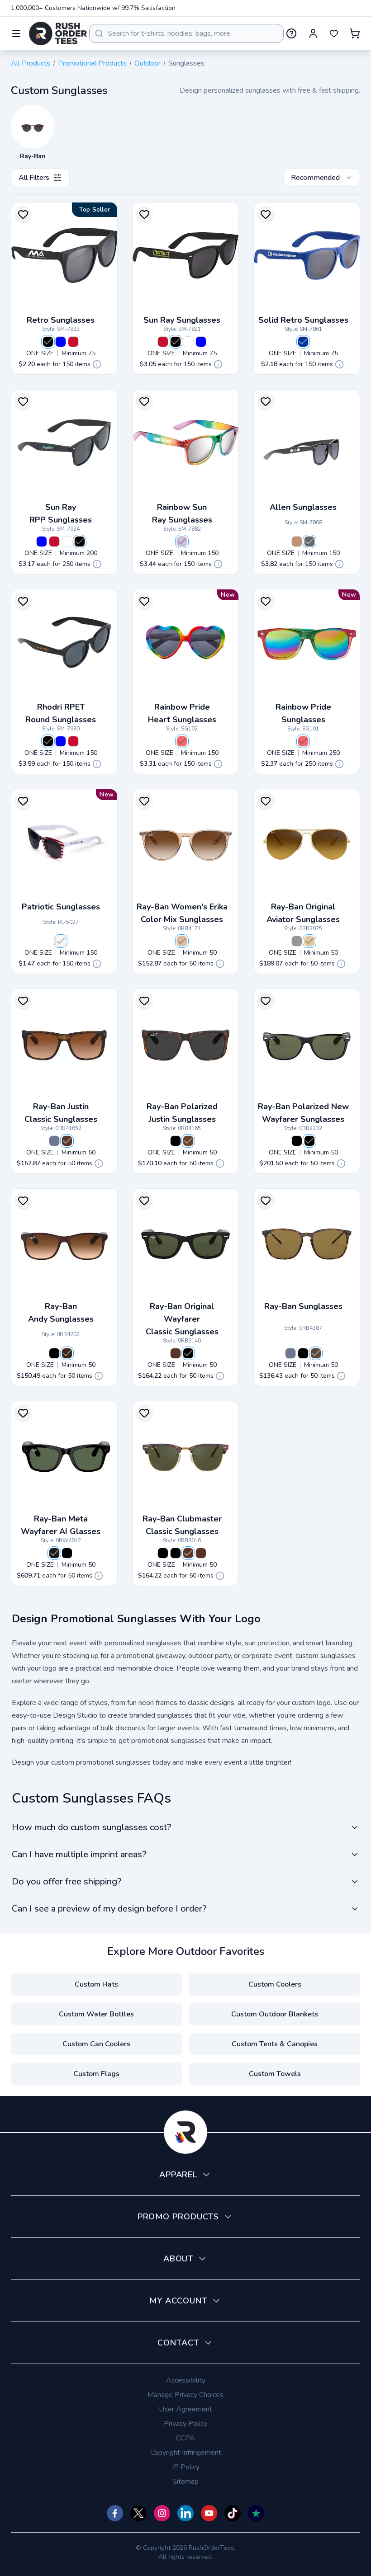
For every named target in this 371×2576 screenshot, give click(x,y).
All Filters (34, 178)
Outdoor (147, 63)
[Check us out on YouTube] (209, 2513)
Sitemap (185, 2482)
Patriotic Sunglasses (61, 907)
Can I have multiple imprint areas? (79, 1854)
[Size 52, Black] (297, 1141)
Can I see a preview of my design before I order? (109, 1909)
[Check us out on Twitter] (138, 2513)
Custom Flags (96, 2074)
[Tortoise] (67, 1141)
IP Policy (186, 2467)
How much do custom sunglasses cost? (91, 1827)
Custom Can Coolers (96, 2044)
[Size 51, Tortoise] (188, 1553)
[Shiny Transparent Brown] (182, 941)
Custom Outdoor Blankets (275, 2014)
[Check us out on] (185, 2513)
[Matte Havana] (188, 1141)
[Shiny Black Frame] (54, 1553)
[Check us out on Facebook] (115, 2513)
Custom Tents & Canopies (275, 2044)
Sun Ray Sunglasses (182, 320)
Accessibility (186, 2380)
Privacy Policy (185, 2424)
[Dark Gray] (309, 542)
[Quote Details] (97, 364)
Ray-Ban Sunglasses (303, 1306)
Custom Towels (275, 2074)
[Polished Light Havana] (316, 1353)
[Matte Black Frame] (67, 1553)
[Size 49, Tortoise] (201, 1553)
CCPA (185, 2438)
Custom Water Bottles (96, 2014)
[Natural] (297, 542)
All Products (31, 63)
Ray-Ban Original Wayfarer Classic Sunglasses (182, 1319)
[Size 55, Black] (309, 1141)
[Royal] (303, 342)
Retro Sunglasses (61, 320)
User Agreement (185, 2409)
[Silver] (297, 941)
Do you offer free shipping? (67, 1881)
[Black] (48, 342)
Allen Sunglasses (303, 507)
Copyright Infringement (186, 2453)
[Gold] (309, 941)
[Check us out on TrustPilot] (256, 2513)
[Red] (73, 342)
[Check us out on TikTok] (233, 2513)
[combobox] (186, 33)
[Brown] (67, 1353)
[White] (188, 342)
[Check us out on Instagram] (162, 2513)
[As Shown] (61, 941)
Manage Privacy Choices (185, 2395)
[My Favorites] (334, 33)
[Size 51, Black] (176, 1553)
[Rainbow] (182, 542)
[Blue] (61, 342)
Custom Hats (96, 1984)
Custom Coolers (275, 1984)
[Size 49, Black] (163, 1553)
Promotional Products (92, 63)
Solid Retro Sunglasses (303, 320)
